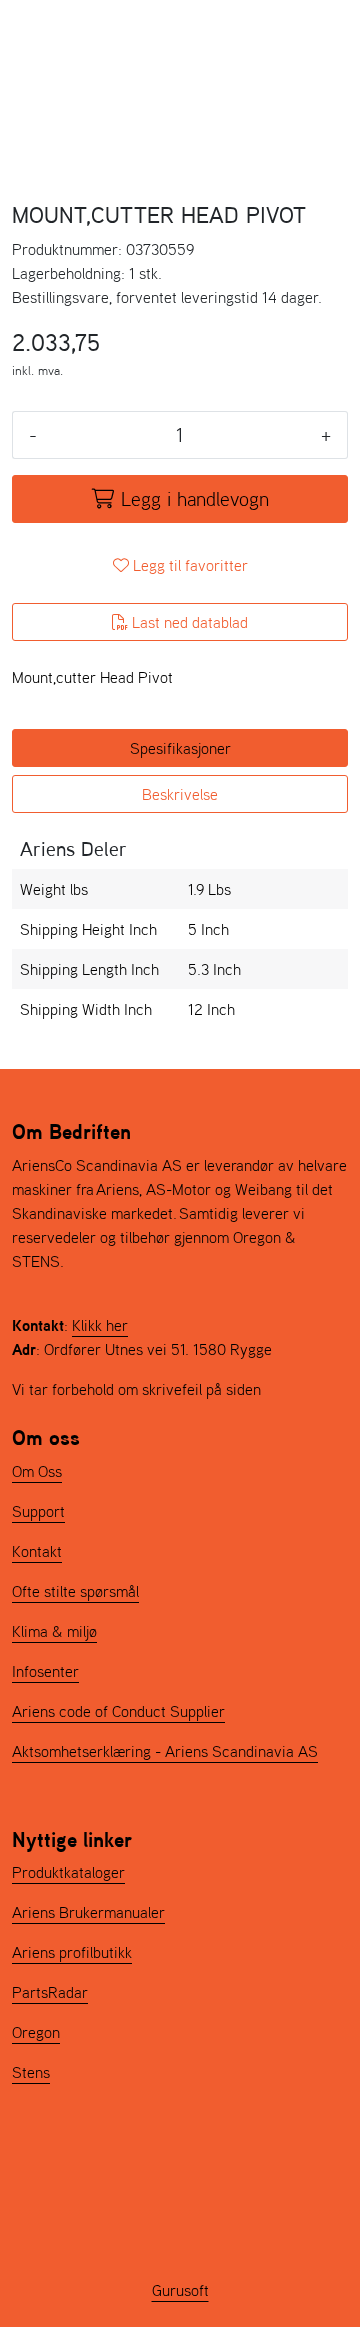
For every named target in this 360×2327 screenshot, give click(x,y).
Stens (31, 2072)
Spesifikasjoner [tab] (180, 748)
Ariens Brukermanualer (88, 1912)
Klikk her (100, 1325)
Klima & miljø (54, 1631)
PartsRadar (50, 1992)
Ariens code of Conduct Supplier (118, 1711)
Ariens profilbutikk (72, 1952)
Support (38, 1511)
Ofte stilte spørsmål (75, 1591)
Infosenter (45, 1671)
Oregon (36, 2032)
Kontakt (37, 1551)
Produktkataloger (68, 1872)
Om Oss (37, 1471)
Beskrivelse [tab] (180, 794)
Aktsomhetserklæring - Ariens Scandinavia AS (165, 1751)
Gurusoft (180, 2290)
